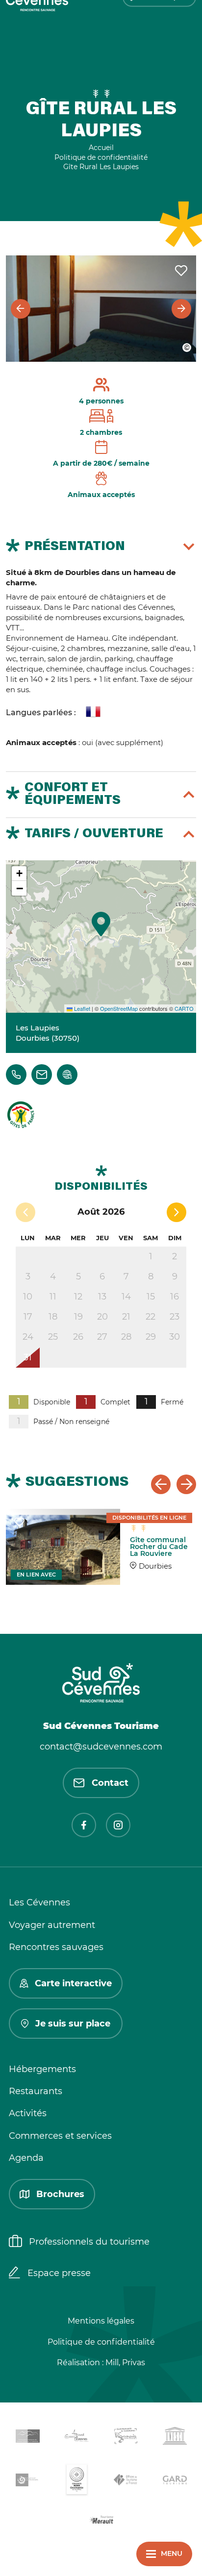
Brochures (60, 2194)
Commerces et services (60, 2136)
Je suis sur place (73, 2024)
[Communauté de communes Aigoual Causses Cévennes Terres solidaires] (76, 2438)
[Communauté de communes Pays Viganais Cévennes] (126, 2438)
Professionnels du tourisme (89, 2242)
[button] (101, 924)
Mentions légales (101, 2321)
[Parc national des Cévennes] (27, 2482)
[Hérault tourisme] (101, 2521)
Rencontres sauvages (56, 1947)
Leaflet (81, 1008)
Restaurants (36, 2091)
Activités (28, 2113)
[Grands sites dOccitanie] (76, 2482)
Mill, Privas (125, 2363)
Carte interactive (73, 1983)
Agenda (26, 2158)
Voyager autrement (52, 1925)
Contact (110, 1783)
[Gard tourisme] (175, 2482)
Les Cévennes (39, 1902)
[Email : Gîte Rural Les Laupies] (42, 1075)
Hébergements (42, 2069)
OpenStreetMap (119, 1008)
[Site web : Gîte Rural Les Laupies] (67, 1075)
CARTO (184, 1008)
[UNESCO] (175, 2438)
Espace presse (59, 2273)
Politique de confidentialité (101, 2342)
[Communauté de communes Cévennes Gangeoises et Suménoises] (27, 2438)
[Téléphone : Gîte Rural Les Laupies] (16, 1075)
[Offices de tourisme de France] (126, 2481)
